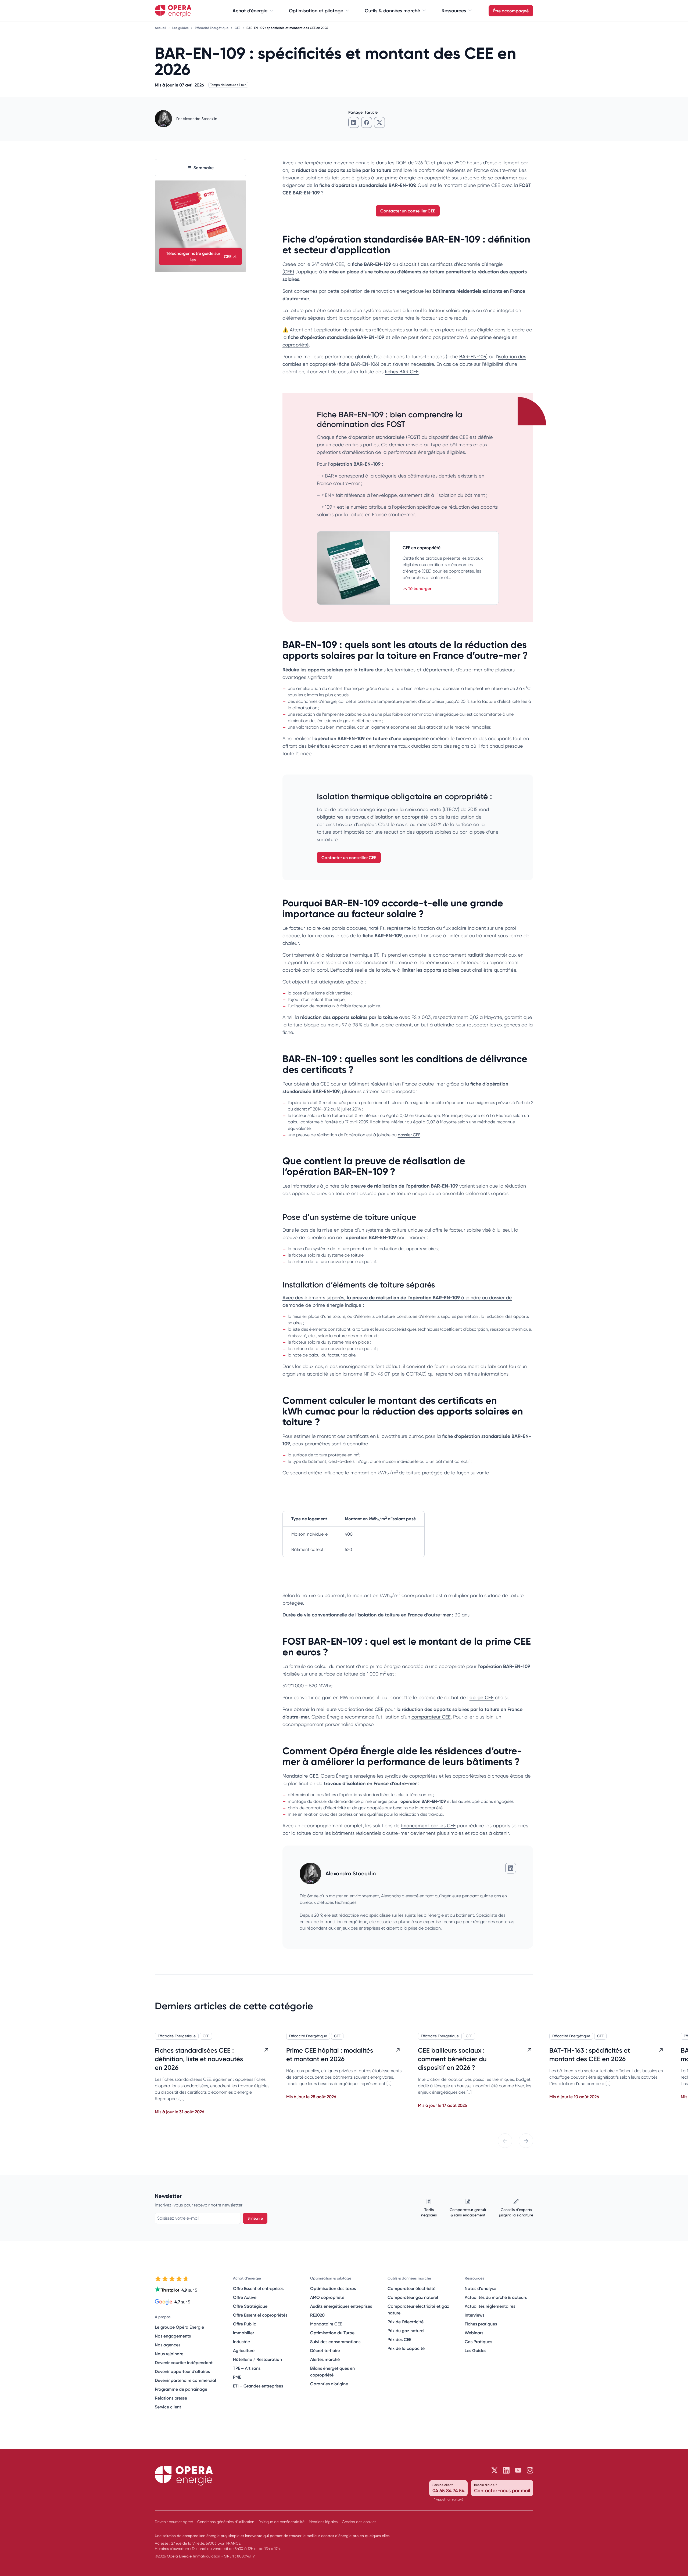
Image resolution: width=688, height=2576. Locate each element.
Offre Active (245, 2297)
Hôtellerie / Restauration (257, 2359)
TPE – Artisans (247, 2368)
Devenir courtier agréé (174, 2522)
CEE (238, 28)
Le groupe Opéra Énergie (179, 2327)
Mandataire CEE (300, 1776)
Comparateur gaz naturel (413, 2297)
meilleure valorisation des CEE (350, 1709)
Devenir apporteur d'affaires (182, 2371)
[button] (505, 2141)
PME (237, 2377)
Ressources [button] (454, 11)
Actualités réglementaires (490, 2306)
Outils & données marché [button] (392, 11)
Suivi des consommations (335, 2342)
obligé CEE (482, 1697)
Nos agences (168, 2345)
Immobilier (243, 2333)
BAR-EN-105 (473, 357)
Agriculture (244, 2350)
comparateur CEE (431, 1717)
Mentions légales (323, 2522)
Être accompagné (511, 11)
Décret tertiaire (325, 2350)
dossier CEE (409, 1135)
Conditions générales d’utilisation (226, 2522)
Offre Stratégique (250, 2306)
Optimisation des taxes (333, 2288)
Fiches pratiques (481, 2324)
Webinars (474, 2333)
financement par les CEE (428, 1826)
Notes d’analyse (480, 2288)
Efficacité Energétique (212, 28)
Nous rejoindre (169, 2354)
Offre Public (245, 2324)
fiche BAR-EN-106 (358, 364)
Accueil (161, 28)
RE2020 (317, 2315)
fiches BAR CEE (402, 372)
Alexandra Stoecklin (200, 119)
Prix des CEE (399, 2339)
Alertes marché (325, 2359)
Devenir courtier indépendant (184, 2362)
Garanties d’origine (329, 2384)
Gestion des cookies (359, 2522)
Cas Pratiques (478, 2342)
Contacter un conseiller (408, 211)
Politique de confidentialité (282, 2522)
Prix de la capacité (406, 2348)
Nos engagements (173, 2336)
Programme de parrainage (181, 2389)
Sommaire (204, 168)
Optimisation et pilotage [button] (316, 11)
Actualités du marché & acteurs (496, 2297)
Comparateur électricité (411, 2288)
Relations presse (171, 2398)
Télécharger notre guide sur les (199, 256)
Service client (168, 2407)
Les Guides (475, 2350)
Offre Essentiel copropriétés (260, 2315)
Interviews (474, 2315)
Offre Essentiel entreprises (258, 2288)
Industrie (241, 2342)
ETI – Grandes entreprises (258, 2386)
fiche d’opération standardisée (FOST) (378, 437)
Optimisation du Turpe (332, 2333)
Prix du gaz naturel (406, 2331)
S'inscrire (255, 2218)
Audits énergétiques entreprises (341, 2306)
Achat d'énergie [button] (250, 11)
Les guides (181, 28)
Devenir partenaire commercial (185, 2380)
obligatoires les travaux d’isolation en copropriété (373, 817)
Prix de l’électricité (406, 2322)
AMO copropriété (327, 2297)
